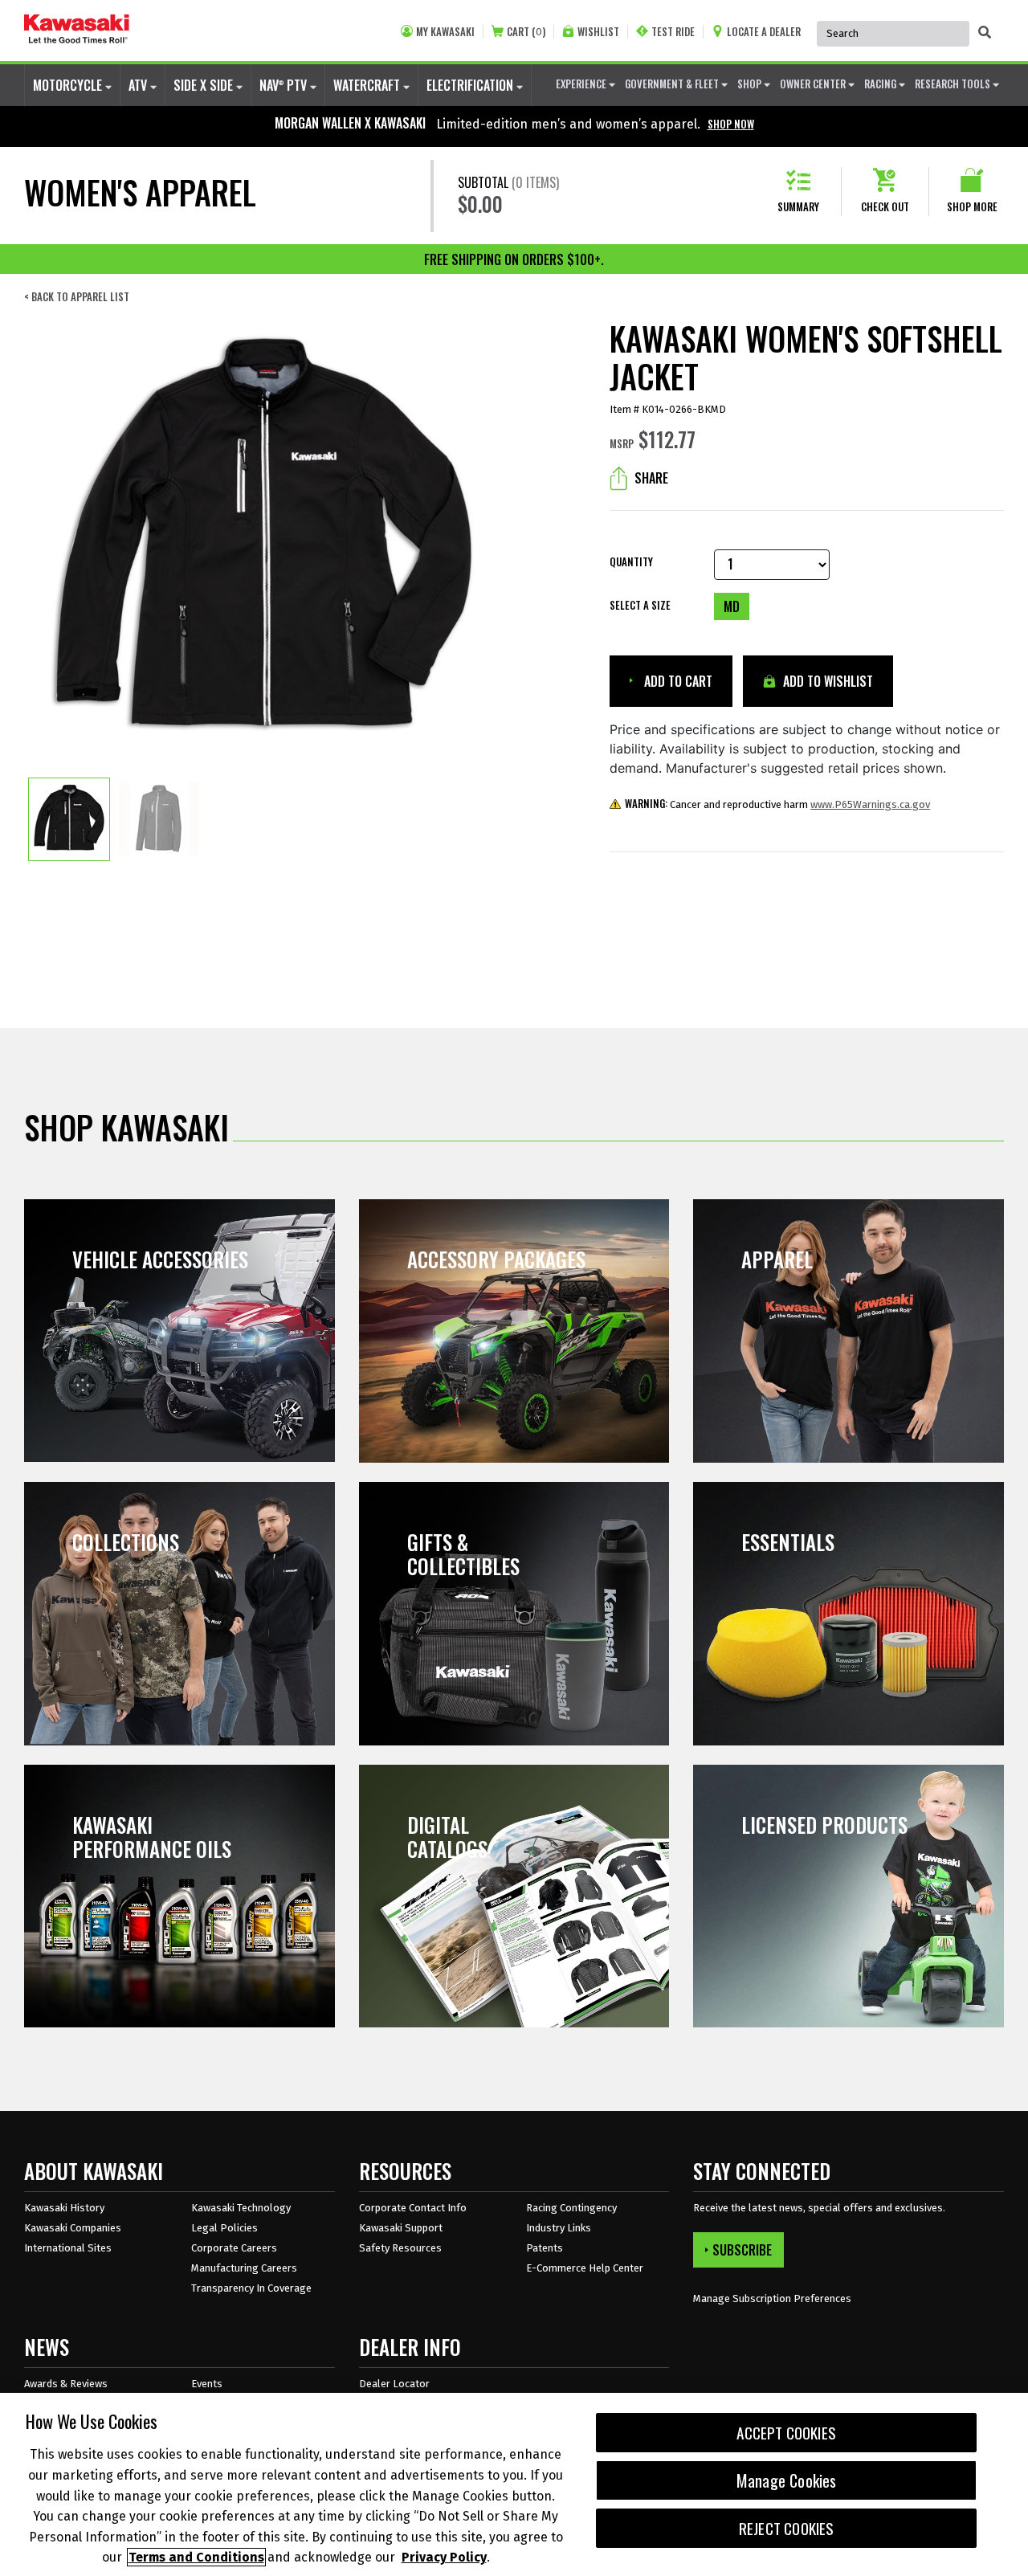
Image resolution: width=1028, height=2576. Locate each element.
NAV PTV (285, 85)
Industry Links (559, 2228)
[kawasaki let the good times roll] (77, 31)
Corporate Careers (234, 2248)
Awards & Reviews (66, 2384)
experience (582, 84)
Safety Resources (400, 2248)
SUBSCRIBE (742, 2250)
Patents (545, 2248)
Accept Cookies (786, 2433)
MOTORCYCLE (69, 85)
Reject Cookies (787, 2528)
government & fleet (673, 84)
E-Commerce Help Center (585, 2268)
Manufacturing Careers (244, 2268)
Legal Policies (224, 2228)
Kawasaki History (64, 2208)
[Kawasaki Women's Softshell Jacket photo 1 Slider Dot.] (69, 819)
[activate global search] (985, 32)
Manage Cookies (787, 2480)
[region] (514, 2484)
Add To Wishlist (826, 681)
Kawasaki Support (401, 2228)
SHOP (751, 84)
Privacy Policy (444, 2557)
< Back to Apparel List (77, 297)
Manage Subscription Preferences (772, 2298)
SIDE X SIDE (205, 85)
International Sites (68, 2248)
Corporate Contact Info (413, 2208)
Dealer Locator (394, 2384)
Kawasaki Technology (241, 2208)
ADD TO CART (677, 681)
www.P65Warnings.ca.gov (870, 804)
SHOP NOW (731, 124)
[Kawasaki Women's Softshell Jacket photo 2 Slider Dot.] (159, 819)
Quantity (631, 562)
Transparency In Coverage (251, 2288)
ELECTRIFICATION (471, 85)
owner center (814, 84)
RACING (881, 84)
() (526, 32)
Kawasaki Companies (73, 2228)
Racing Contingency (571, 2208)
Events (207, 2384)
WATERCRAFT (368, 85)
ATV (139, 85)
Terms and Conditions (196, 2557)
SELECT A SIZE (640, 605)
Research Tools (954, 84)
